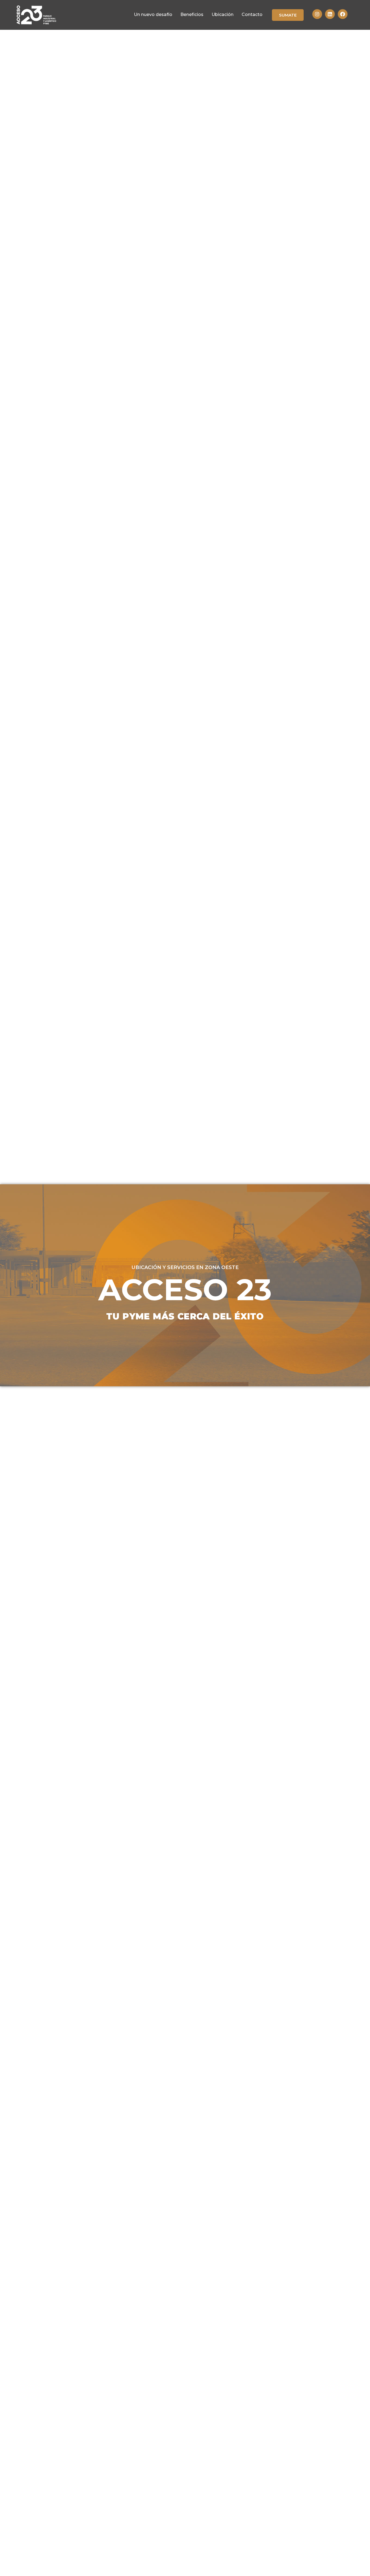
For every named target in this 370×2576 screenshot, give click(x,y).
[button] (288, 15)
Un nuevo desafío (153, 14)
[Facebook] (343, 14)
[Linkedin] (330, 14)
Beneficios (192, 14)
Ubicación (223, 14)
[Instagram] (317, 14)
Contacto (252, 14)
